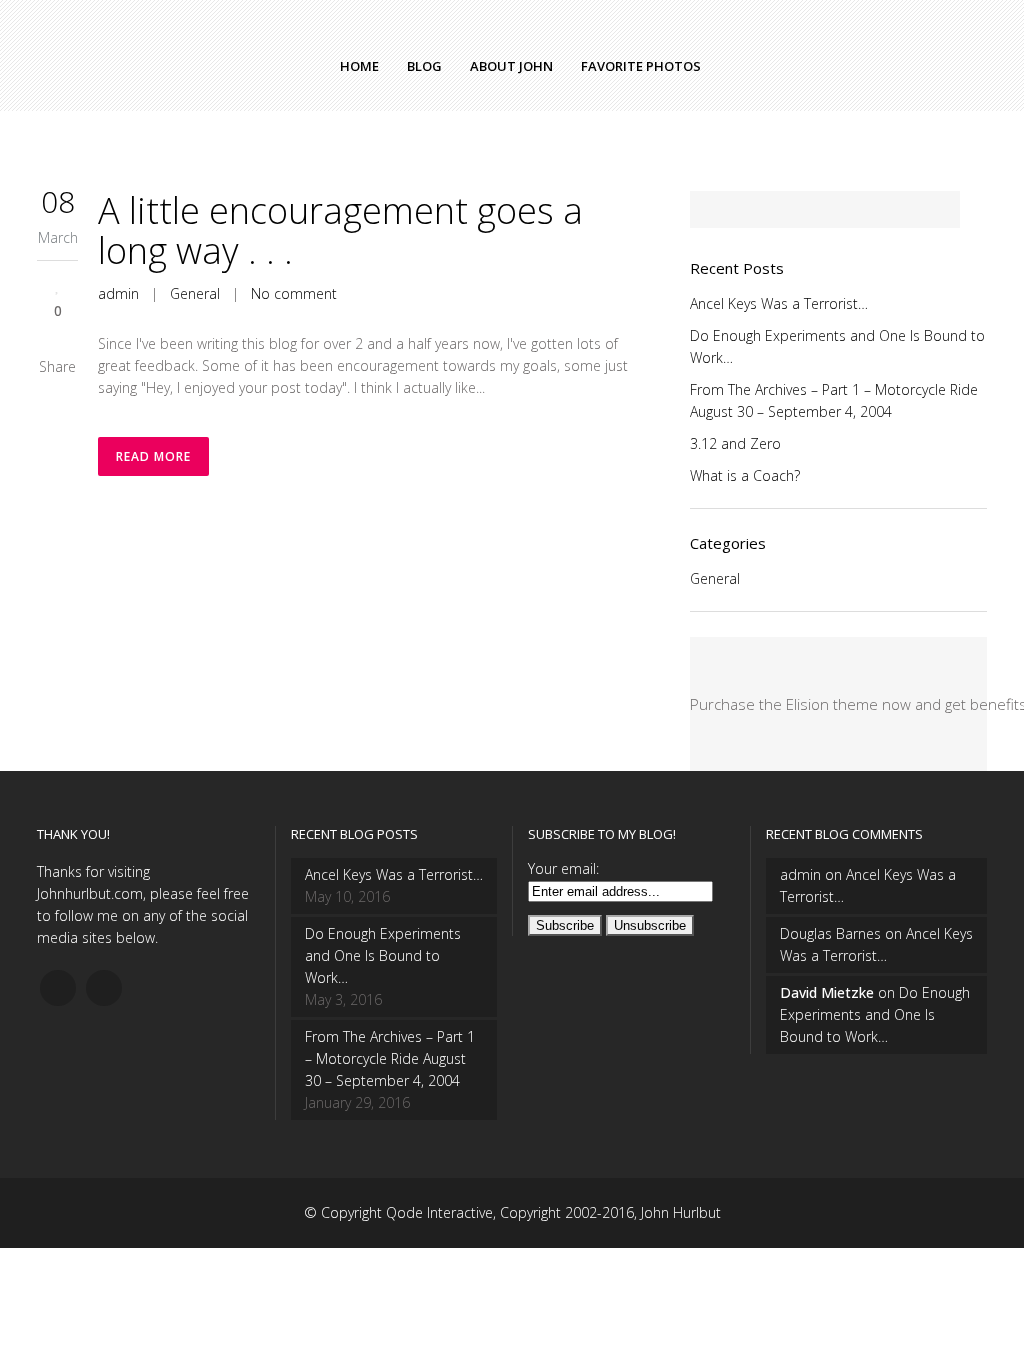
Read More (153, 456)
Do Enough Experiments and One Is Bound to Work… (383, 955)
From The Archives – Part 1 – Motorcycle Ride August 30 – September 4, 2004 (390, 1058)
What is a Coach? (745, 475)
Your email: (563, 868)
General (195, 293)
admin (118, 293)
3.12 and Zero (735, 443)
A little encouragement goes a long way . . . (340, 230)
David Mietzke (827, 992)
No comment (294, 293)
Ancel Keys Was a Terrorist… (779, 303)
